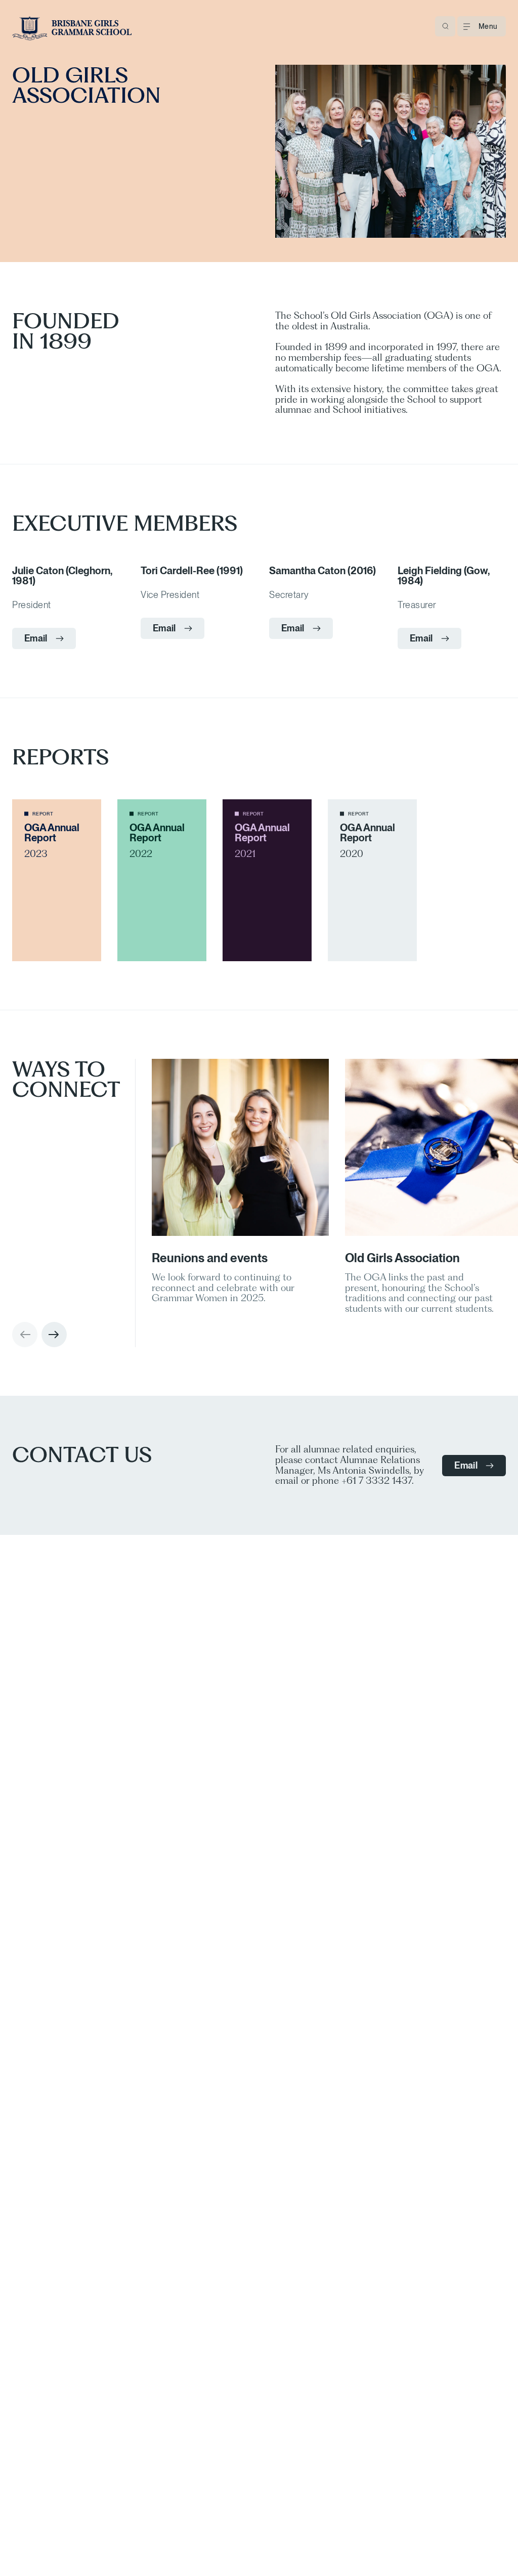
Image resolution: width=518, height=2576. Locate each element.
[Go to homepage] (72, 28)
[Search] (445, 26)
